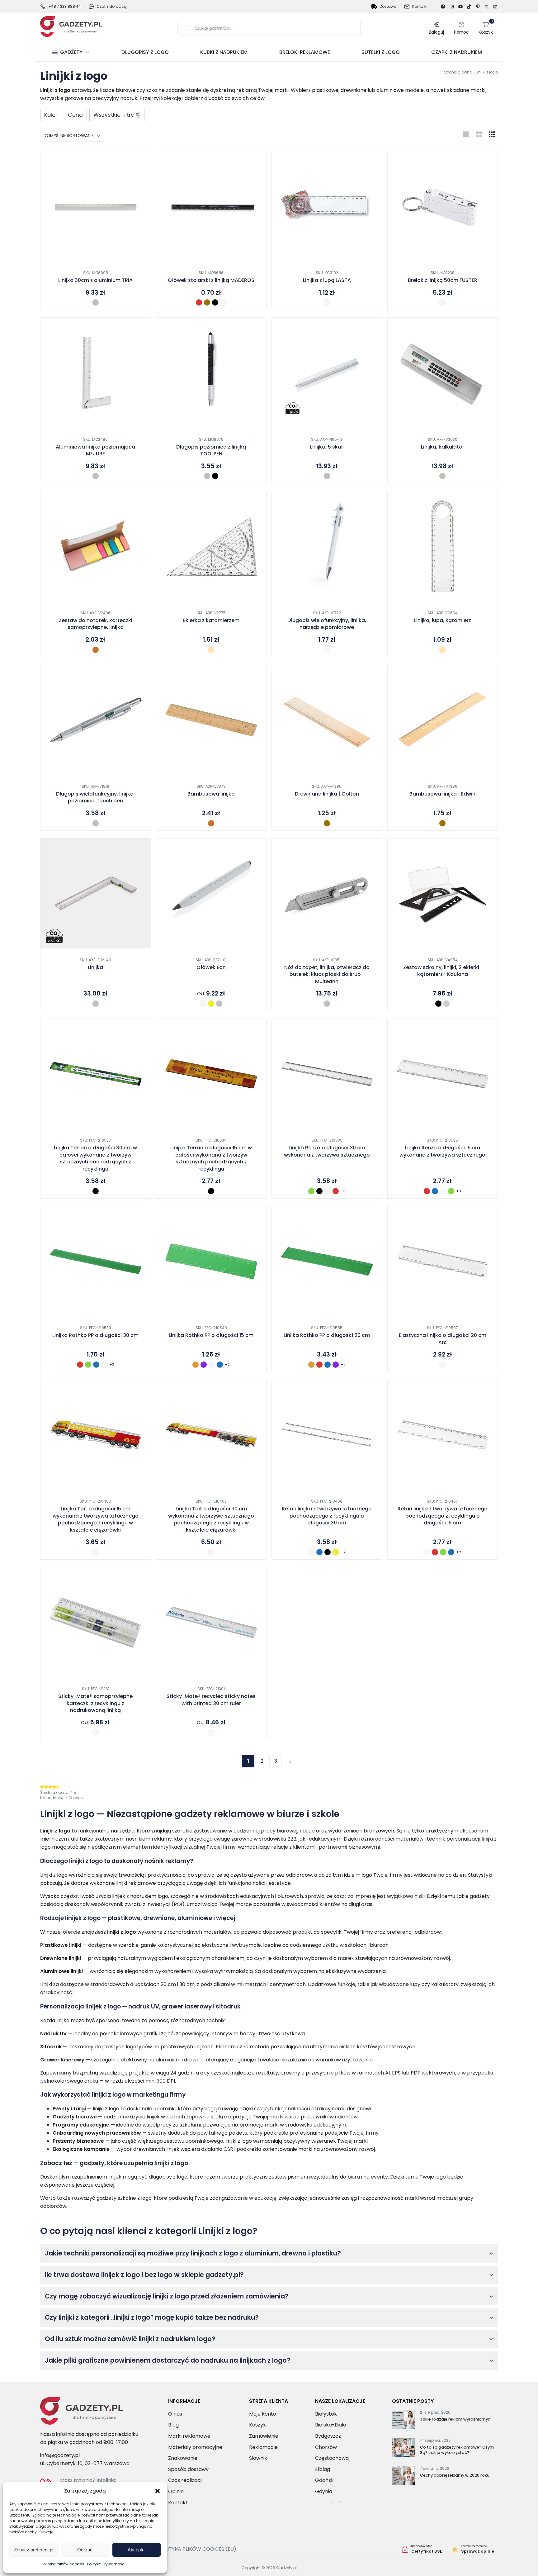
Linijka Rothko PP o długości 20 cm (327, 1335)
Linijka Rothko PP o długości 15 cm (211, 1335)
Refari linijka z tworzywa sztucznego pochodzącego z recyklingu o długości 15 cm (443, 1516)
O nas (175, 2414)
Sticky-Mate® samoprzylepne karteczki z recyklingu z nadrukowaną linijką (95, 1703)
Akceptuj (137, 2550)
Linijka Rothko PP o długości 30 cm (95, 1335)
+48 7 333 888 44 (65, 6)
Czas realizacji (185, 2480)
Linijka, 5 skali (327, 447)
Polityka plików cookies (63, 2564)
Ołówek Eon (211, 967)
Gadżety (71, 52)
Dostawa (388, 6)
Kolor (51, 115)
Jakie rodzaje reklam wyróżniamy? (455, 2419)
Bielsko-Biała (331, 2425)
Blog (173, 2425)
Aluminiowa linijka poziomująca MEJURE (95, 450)
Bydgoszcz (328, 2436)
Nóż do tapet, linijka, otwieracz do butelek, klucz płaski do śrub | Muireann (327, 974)
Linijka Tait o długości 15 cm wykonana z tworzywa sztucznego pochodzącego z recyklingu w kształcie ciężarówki (96, 1519)
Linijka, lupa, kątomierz (443, 620)
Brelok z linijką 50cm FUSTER (443, 280)
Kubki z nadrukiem (224, 52)
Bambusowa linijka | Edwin (442, 794)
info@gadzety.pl (60, 2455)
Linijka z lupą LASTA (327, 280)
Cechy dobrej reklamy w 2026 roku (455, 2475)
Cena (75, 115)
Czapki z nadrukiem (457, 52)
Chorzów (326, 2447)
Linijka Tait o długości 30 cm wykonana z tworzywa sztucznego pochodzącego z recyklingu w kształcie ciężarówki (211, 1519)
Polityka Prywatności (106, 2564)
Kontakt (419, 6)
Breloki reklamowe (305, 52)
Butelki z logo (381, 52)
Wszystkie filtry (114, 115)
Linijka (95, 967)
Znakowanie (183, 2458)
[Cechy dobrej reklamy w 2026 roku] (404, 2477)
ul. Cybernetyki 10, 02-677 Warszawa (85, 2463)
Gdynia (324, 2491)
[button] (158, 2491)
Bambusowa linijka (211, 794)
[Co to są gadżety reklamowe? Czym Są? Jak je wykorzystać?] (404, 2449)
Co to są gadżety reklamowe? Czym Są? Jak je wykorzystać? (457, 2450)
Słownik (258, 2458)
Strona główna (458, 72)
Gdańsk (324, 2480)
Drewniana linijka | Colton (327, 794)
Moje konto (263, 2414)
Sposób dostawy (188, 2469)
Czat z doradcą (112, 6)
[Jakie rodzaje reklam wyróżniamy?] (404, 2421)
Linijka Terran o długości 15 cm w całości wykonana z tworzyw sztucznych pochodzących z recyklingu (211, 1158)
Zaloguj (436, 32)
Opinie (176, 2491)
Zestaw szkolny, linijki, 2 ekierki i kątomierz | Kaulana (442, 971)
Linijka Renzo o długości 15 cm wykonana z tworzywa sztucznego (442, 1151)
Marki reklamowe (189, 2436)
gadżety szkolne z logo (124, 2198)
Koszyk (486, 28)
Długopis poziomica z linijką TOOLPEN (211, 450)
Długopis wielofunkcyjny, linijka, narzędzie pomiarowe (327, 624)
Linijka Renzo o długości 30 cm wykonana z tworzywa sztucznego (327, 1151)
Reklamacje (263, 2447)
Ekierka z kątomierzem (211, 620)
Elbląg (323, 2469)
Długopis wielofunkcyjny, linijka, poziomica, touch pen (95, 797)
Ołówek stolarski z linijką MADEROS (211, 280)
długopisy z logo (168, 2177)
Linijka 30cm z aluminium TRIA (95, 280)
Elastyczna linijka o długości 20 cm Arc (443, 1339)
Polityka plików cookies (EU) (197, 2549)
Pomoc (461, 32)
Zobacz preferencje (34, 2550)
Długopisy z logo (145, 52)
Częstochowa (332, 2458)
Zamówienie (264, 2436)
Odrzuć (85, 2550)
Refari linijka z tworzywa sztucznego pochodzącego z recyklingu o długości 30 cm (327, 1516)
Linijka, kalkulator (443, 447)
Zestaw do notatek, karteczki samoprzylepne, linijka (96, 624)
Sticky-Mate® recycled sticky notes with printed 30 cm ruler (211, 1700)
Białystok (326, 2414)
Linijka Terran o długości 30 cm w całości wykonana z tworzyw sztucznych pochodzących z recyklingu (95, 1158)
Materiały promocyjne (195, 2447)
